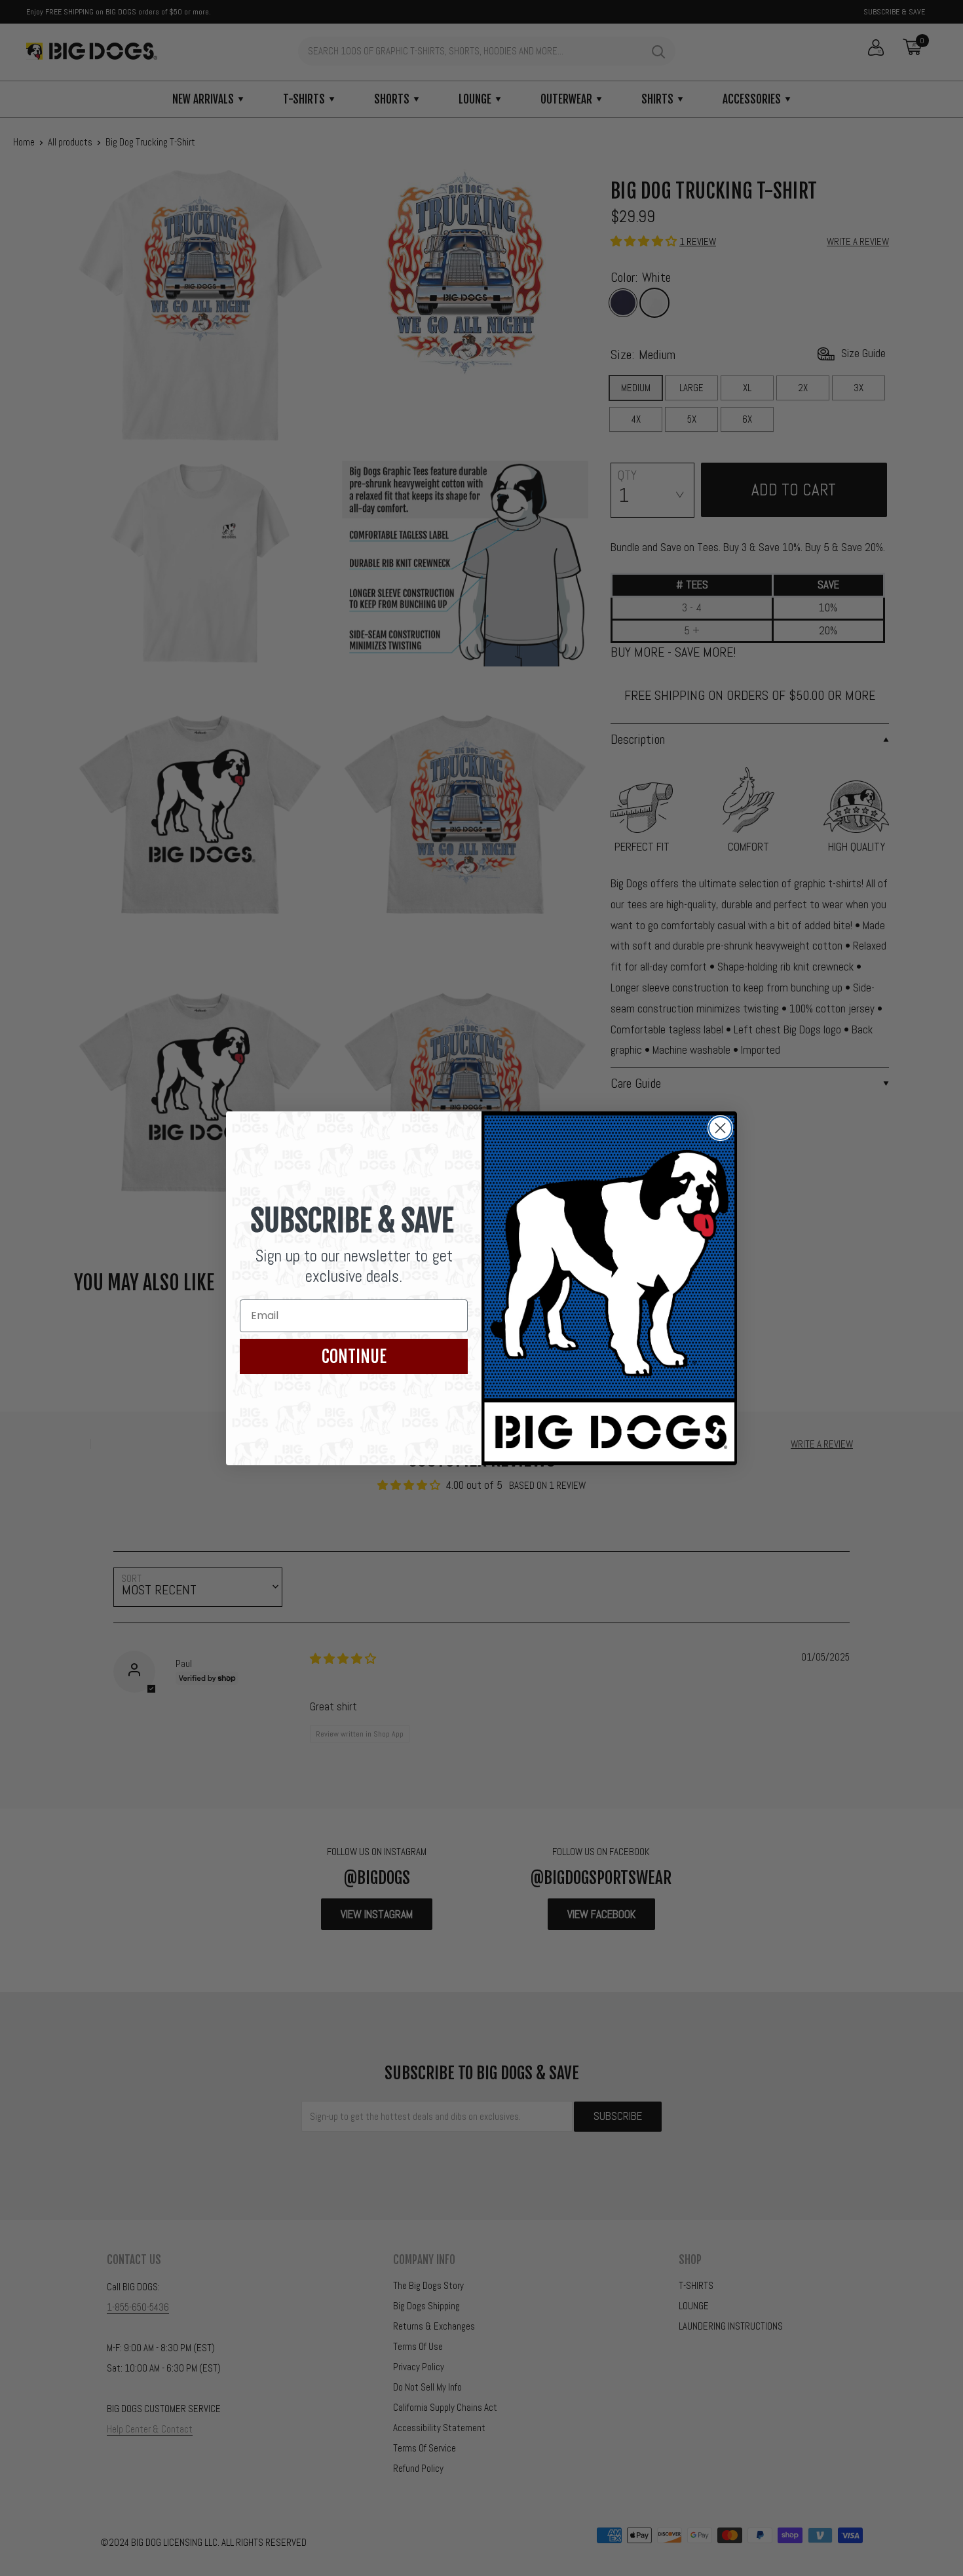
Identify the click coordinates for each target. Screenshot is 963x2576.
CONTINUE (354, 1356)
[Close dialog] (720, 1128)
